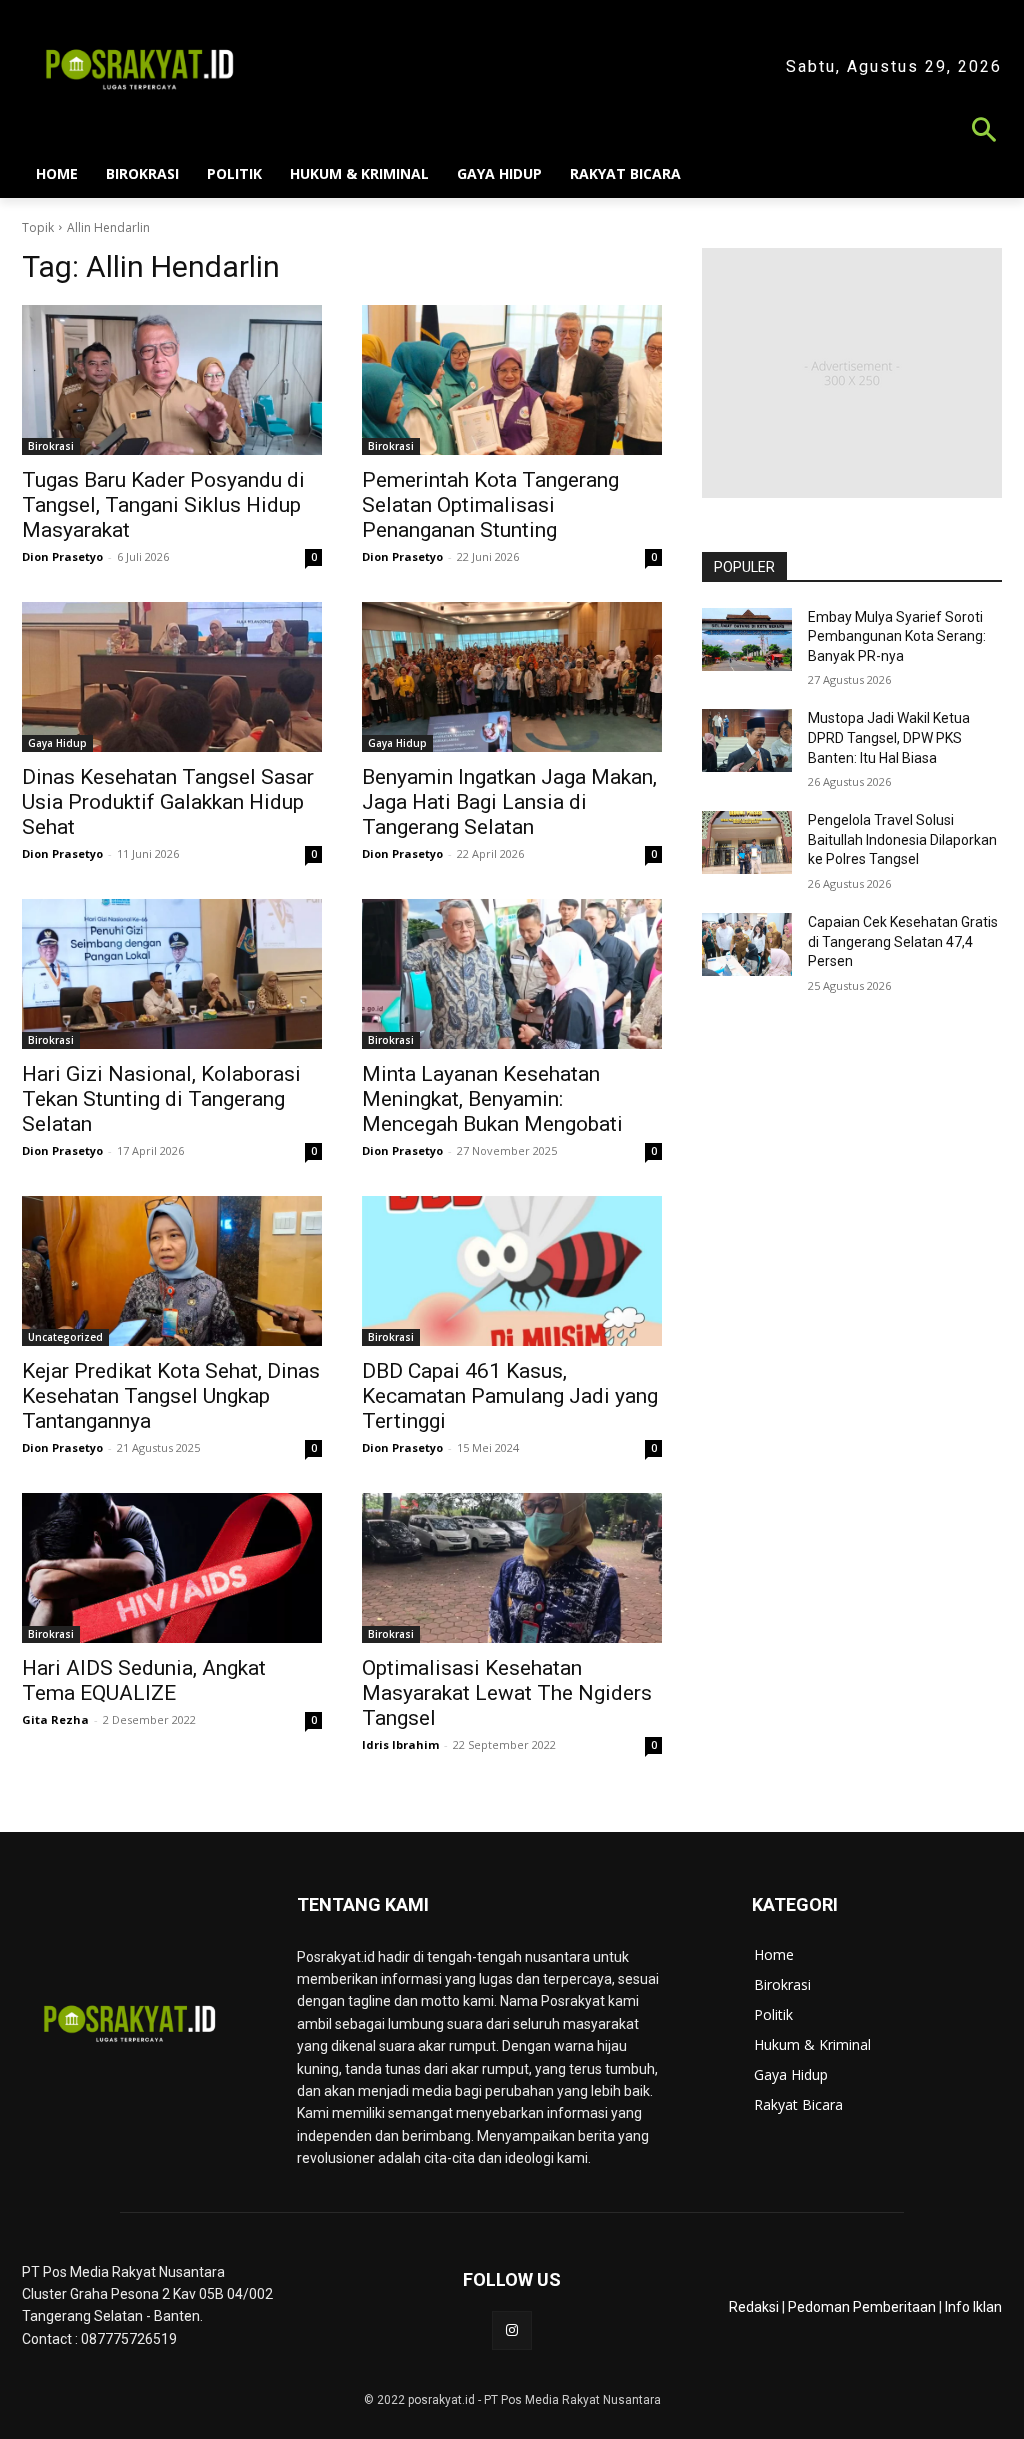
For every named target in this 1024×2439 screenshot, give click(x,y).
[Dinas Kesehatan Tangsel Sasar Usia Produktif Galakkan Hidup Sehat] (172, 677)
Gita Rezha (55, 1719)
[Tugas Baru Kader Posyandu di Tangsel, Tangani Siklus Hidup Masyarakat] (172, 380)
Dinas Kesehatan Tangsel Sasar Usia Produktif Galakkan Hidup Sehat (168, 802)
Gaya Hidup (57, 743)
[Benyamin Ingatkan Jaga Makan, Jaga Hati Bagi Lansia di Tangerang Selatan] (512, 677)
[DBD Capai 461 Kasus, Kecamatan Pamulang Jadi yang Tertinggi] (512, 1271)
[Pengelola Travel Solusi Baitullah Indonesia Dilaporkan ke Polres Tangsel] (747, 842)
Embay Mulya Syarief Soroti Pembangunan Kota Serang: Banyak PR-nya (897, 636)
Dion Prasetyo (62, 556)
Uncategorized (65, 1337)
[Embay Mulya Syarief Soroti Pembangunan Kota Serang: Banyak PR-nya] (747, 639)
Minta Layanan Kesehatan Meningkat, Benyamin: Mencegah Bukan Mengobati (492, 1099)
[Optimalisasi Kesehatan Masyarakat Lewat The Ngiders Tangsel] (512, 1568)
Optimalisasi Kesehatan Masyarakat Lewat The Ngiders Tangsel (507, 1693)
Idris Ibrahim (400, 1744)
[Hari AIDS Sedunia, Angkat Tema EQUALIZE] (172, 1568)
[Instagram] (511, 2330)
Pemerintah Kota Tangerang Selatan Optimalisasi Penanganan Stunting (490, 505)
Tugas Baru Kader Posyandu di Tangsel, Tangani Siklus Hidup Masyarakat (163, 505)
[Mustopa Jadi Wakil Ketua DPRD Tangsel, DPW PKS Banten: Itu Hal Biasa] (747, 740)
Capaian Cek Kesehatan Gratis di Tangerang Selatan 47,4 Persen (903, 941)
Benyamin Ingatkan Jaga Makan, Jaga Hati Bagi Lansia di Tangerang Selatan (509, 802)
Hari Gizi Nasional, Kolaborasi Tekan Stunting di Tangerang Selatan (161, 1099)
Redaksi (754, 2307)
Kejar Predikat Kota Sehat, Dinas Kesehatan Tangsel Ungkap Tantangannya (171, 1396)
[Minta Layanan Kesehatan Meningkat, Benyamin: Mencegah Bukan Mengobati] (512, 974)
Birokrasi (51, 446)
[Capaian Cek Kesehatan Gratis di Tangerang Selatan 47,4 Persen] (747, 944)
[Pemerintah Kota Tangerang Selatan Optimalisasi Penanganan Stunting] (512, 380)
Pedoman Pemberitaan (862, 2307)
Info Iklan (973, 2307)
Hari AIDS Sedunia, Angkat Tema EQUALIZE (144, 1680)
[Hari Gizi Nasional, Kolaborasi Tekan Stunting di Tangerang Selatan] (172, 974)
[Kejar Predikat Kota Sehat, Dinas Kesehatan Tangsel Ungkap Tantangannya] (172, 1271)
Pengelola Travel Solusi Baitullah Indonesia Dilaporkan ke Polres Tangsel (902, 839)
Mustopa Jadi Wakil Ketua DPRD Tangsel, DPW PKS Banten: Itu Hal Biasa (889, 737)
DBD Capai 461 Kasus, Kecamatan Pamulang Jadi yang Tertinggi (510, 1396)
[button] (512, 132)
